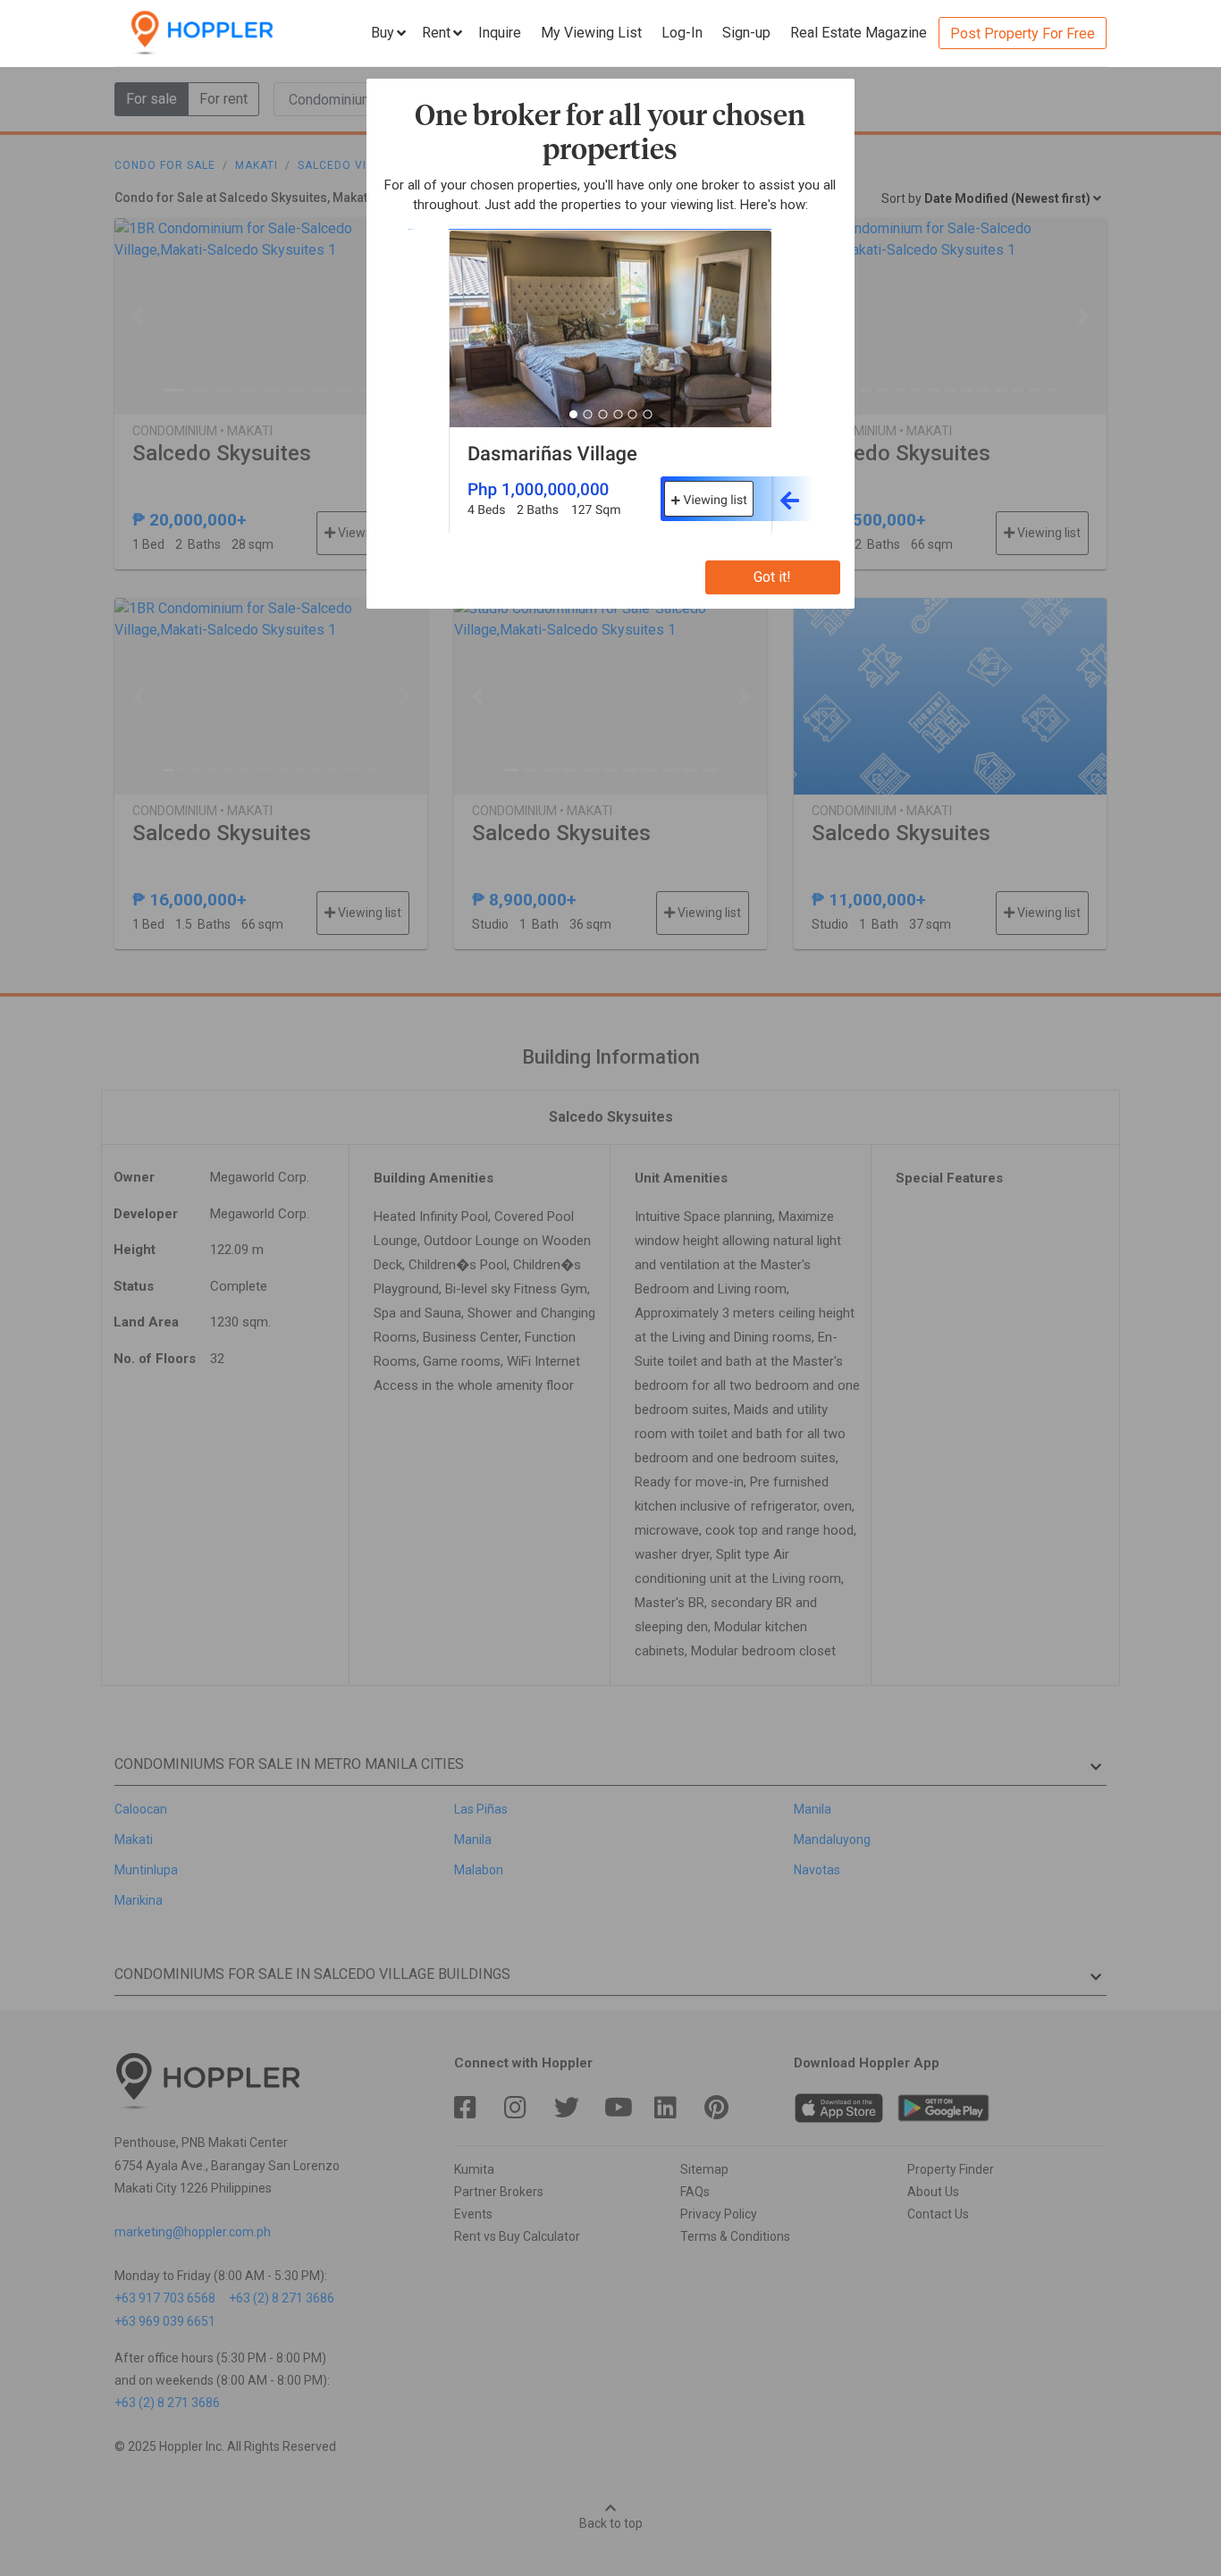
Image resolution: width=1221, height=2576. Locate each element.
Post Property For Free (1023, 34)
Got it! (772, 577)
